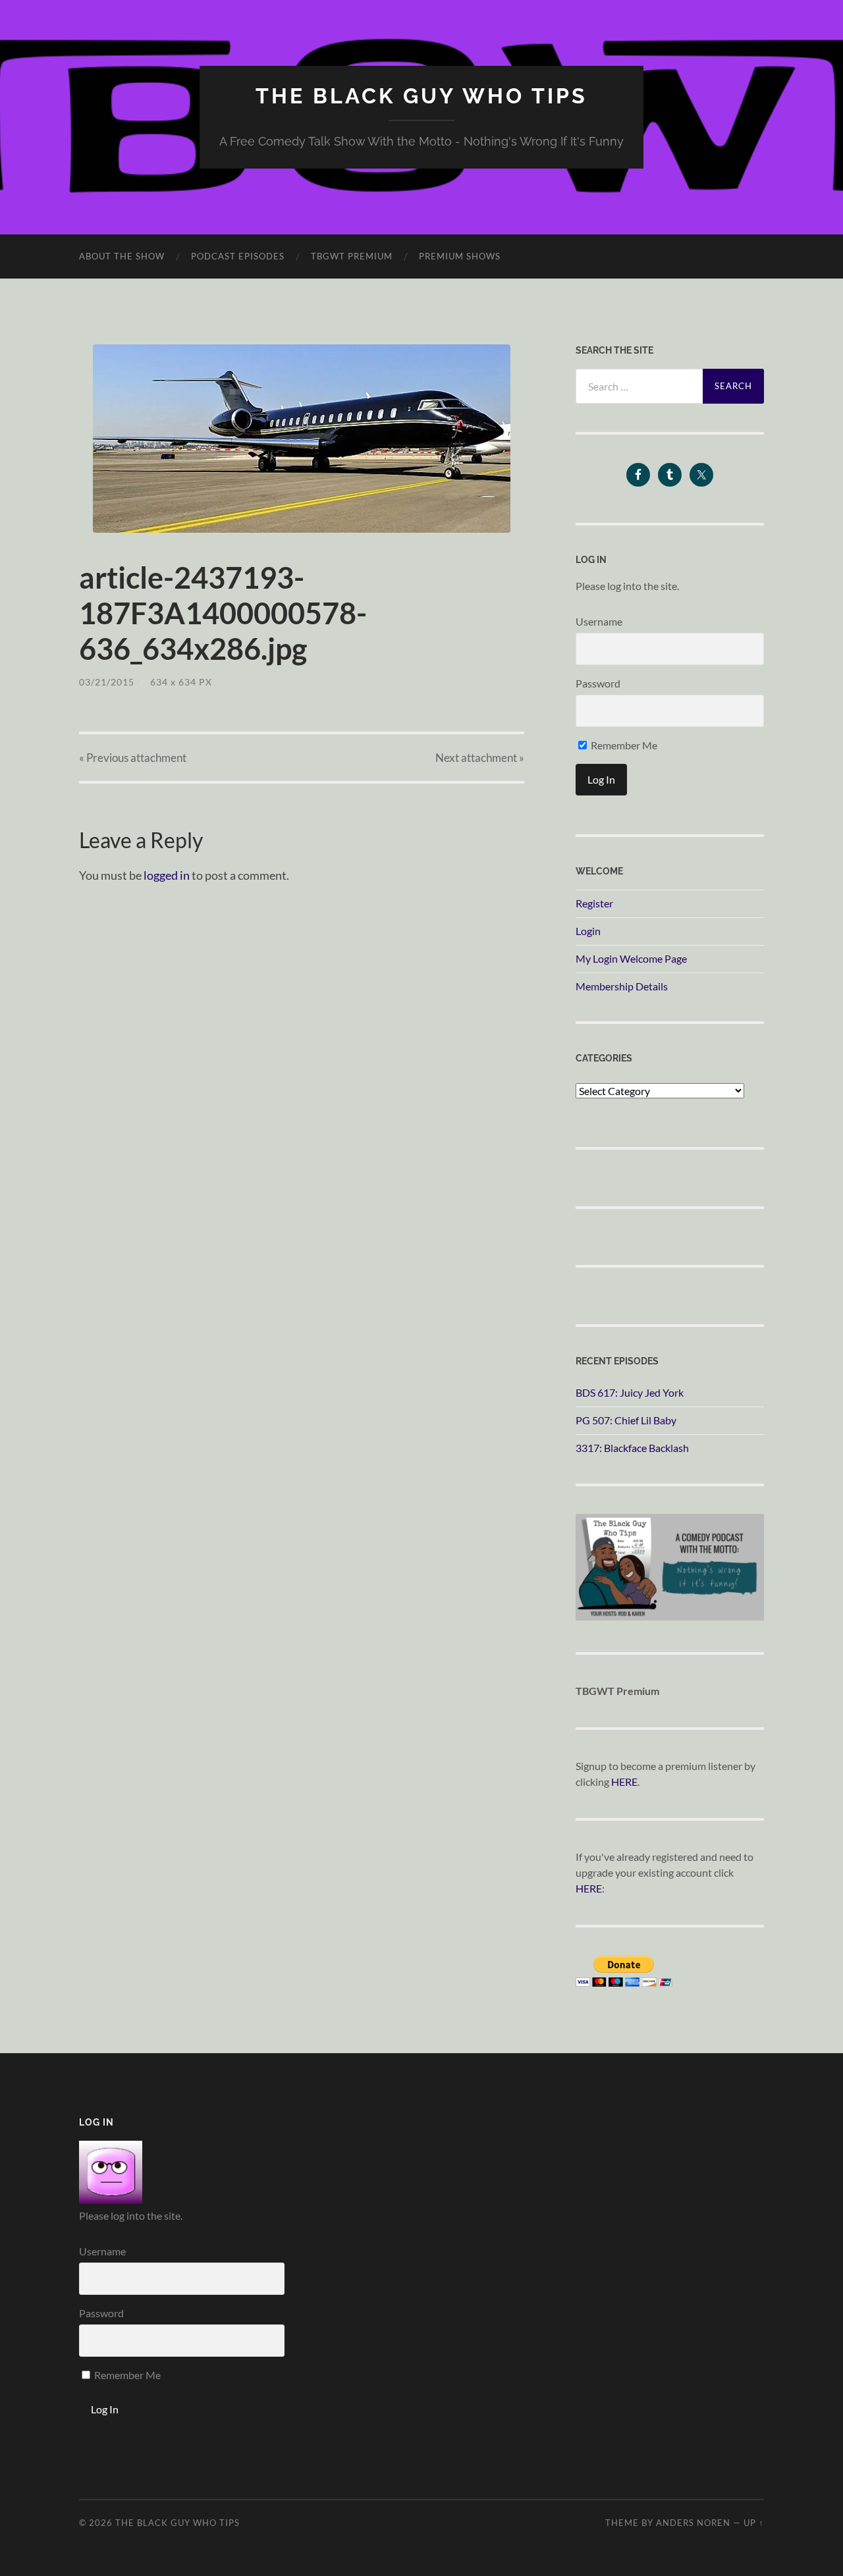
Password (598, 683)
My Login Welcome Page (631, 958)
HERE (624, 1782)
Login (588, 931)
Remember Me (623, 745)
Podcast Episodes (238, 256)
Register (594, 903)
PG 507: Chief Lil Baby (626, 1420)
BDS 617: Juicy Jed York (630, 1392)
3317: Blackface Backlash (632, 1448)
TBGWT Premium (352, 256)
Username (599, 621)
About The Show (122, 256)
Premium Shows (460, 256)
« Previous (133, 758)
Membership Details (622, 986)
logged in (167, 875)
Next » (480, 758)
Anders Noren (693, 2523)
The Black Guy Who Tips (421, 96)
